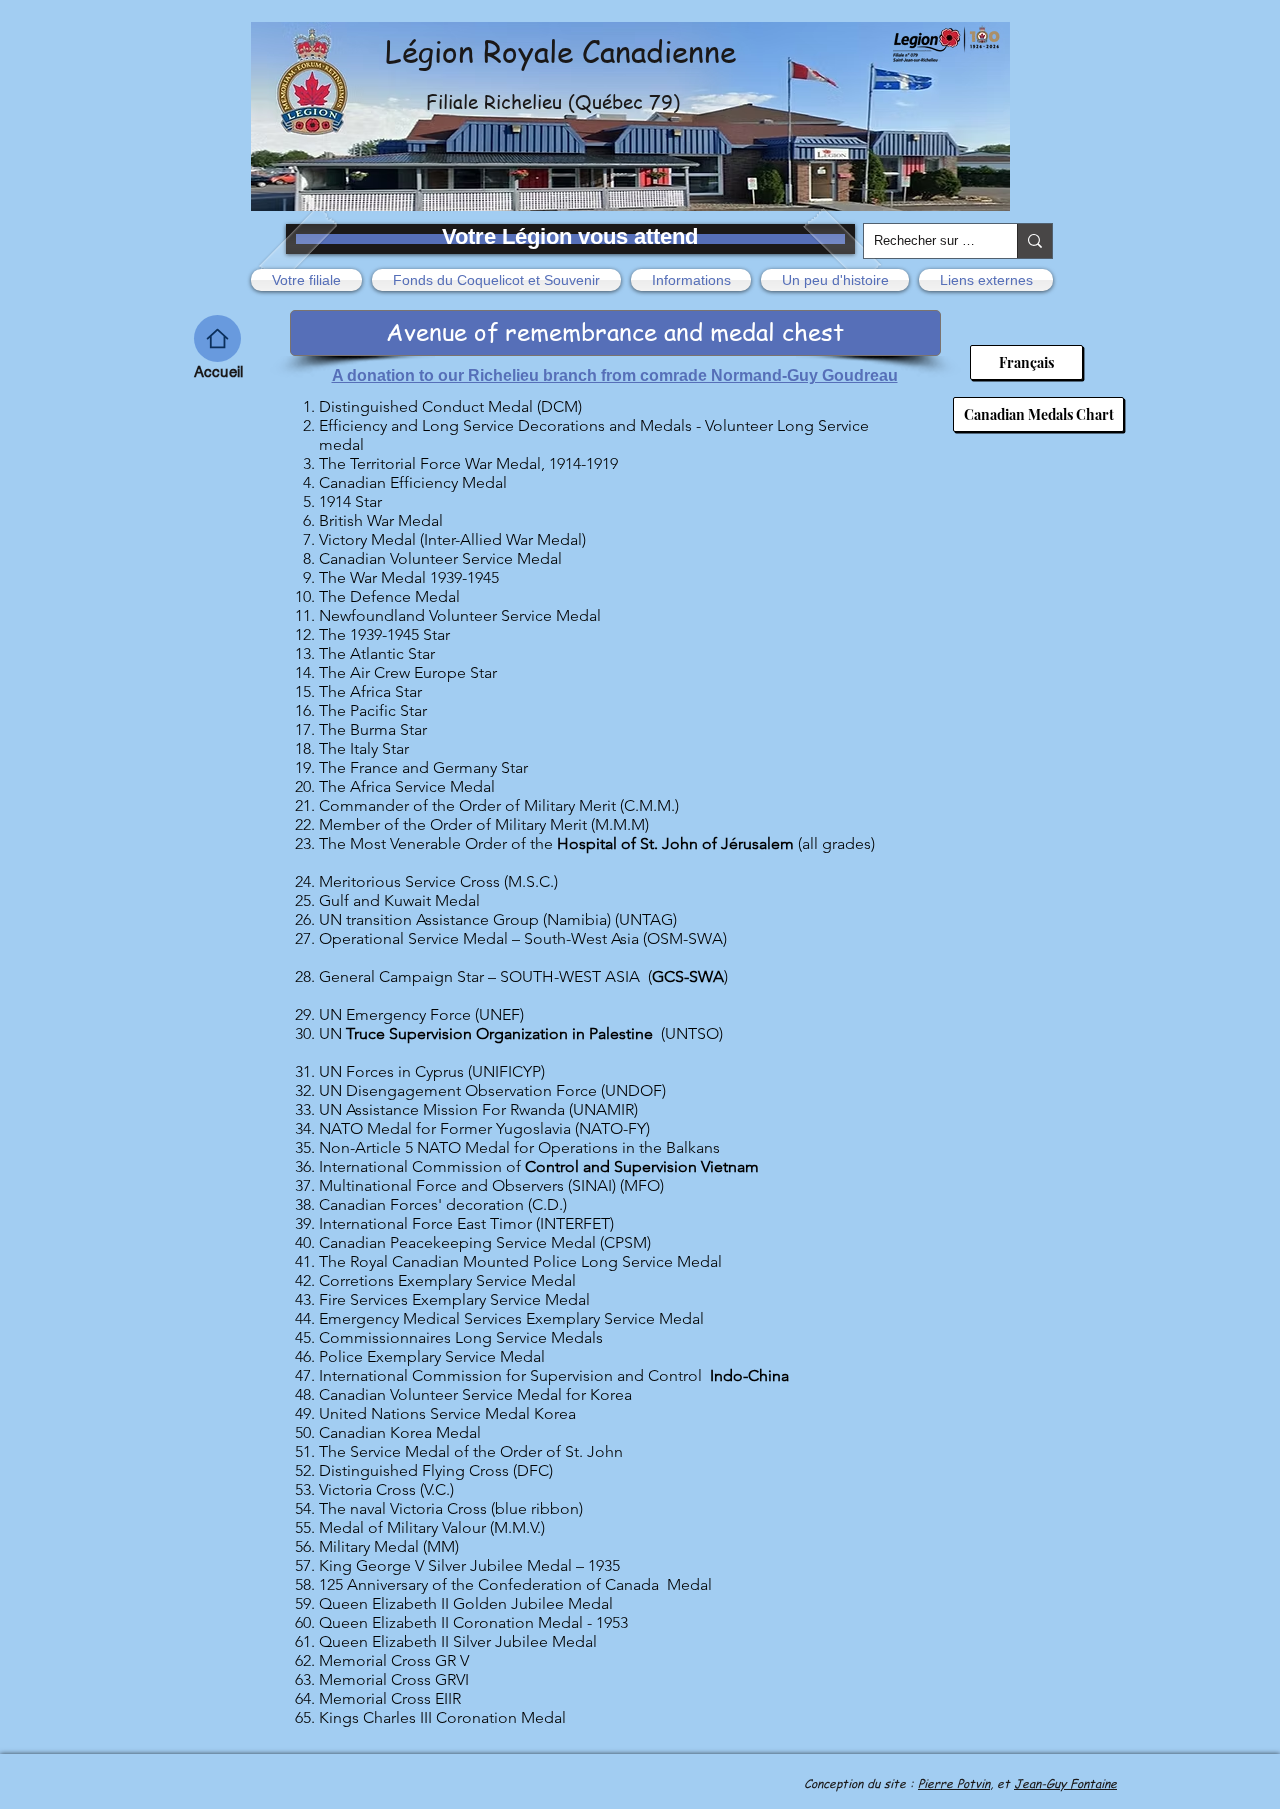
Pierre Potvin (954, 1783)
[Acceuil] (217, 338)
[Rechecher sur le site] (1034, 241)
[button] (309, 280)
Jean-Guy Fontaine (1065, 1783)
